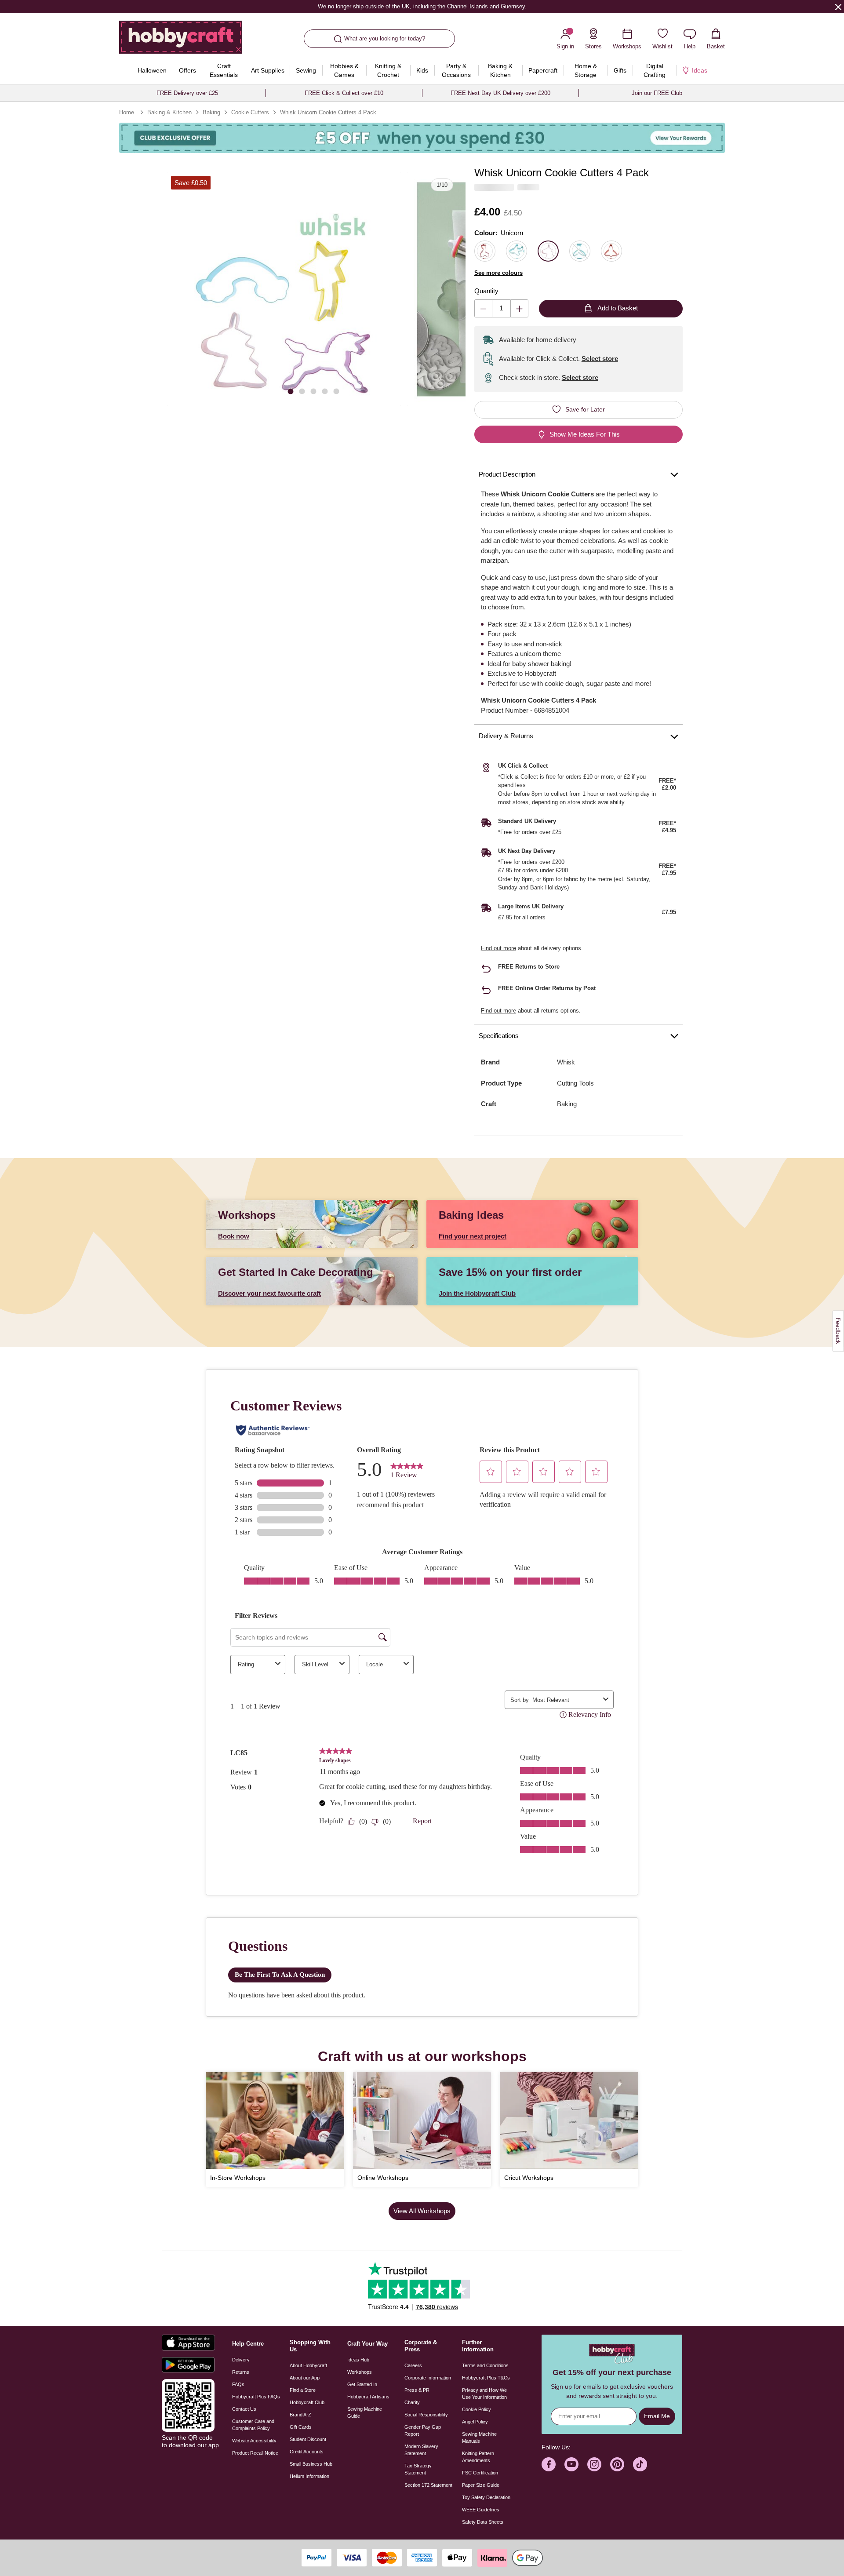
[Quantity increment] (519, 308)
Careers (413, 2365)
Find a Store (303, 2390)
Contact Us (244, 2409)
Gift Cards (301, 2427)
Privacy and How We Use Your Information (484, 2394)
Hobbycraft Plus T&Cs (486, 2378)
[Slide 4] (325, 391)
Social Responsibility (426, 2415)
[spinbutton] (501, 308)
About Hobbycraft (308, 2365)
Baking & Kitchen (169, 112)
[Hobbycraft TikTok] (640, 2464)
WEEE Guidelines (481, 2510)
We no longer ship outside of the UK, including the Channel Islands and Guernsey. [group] (422, 6)
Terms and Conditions (485, 2365)
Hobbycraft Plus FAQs (256, 2397)
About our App (305, 2378)
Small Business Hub (311, 2464)
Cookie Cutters (250, 112)
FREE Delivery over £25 (187, 93)
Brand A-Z (300, 2415)
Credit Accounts (307, 2452)
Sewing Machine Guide (365, 2412)
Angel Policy (475, 2422)
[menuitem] (152, 70)
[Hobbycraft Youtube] (571, 2464)
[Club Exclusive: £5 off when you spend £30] (422, 138)
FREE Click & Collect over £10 (344, 93)
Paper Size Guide (481, 2485)
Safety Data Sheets (483, 2522)
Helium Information (309, 2476)
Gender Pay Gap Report (423, 2430)
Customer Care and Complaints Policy (253, 2425)
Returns (241, 2372)
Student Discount (308, 2439)
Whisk (566, 1062)
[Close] (838, 7)
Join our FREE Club (657, 93)
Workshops (360, 2372)
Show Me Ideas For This (585, 434)
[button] (284, 289)
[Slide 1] (291, 391)
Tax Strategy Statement (418, 2469)
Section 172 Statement (428, 2485)
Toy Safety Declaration (486, 2497)
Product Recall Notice (255, 2453)
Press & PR (417, 2390)
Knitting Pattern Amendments (478, 2457)
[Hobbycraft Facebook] (549, 2464)
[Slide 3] (313, 391)
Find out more (498, 948)
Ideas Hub (358, 2360)
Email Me (657, 2416)
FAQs (238, 2384)
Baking (211, 112)
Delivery (241, 2360)
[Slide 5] (336, 391)
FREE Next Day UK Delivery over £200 (500, 93)
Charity (412, 2402)
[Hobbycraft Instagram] (594, 2464)
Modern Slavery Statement (421, 2450)
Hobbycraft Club (307, 2402)
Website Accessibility (254, 2441)
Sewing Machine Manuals (479, 2438)
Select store (600, 359)
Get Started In (362, 2384)
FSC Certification (480, 2473)
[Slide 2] (302, 391)
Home (127, 112)
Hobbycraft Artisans (368, 2397)
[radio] (485, 251)
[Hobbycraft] (181, 40)
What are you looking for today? (385, 38)
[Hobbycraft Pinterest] (617, 2464)
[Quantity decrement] (483, 308)
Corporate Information (428, 2378)
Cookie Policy (477, 2409)
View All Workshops (422, 2211)
